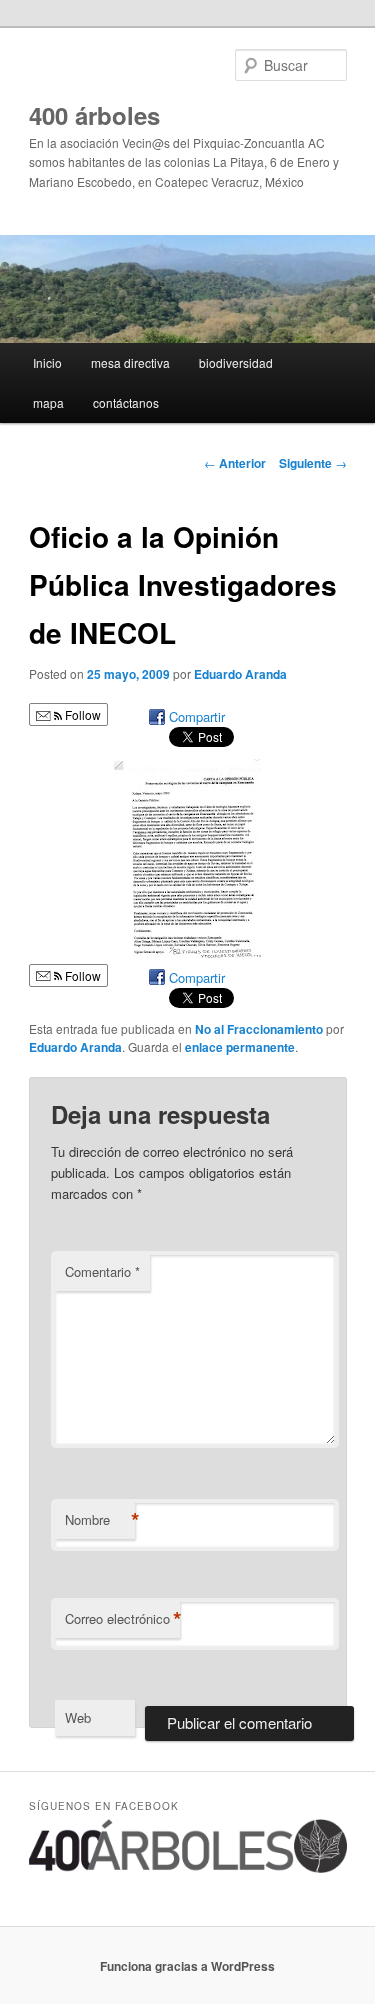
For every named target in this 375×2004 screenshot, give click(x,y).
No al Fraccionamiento (259, 1029)
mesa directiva (130, 362)
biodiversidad (236, 362)
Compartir (197, 716)
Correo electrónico (122, 1619)
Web (78, 1717)
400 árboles (94, 115)
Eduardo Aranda (240, 674)
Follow (81, 714)
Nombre (100, 1520)
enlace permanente (240, 1047)
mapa (48, 402)
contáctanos (126, 402)
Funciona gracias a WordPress (187, 1966)
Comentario (102, 1271)
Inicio (47, 362)
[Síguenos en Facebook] (188, 1868)
